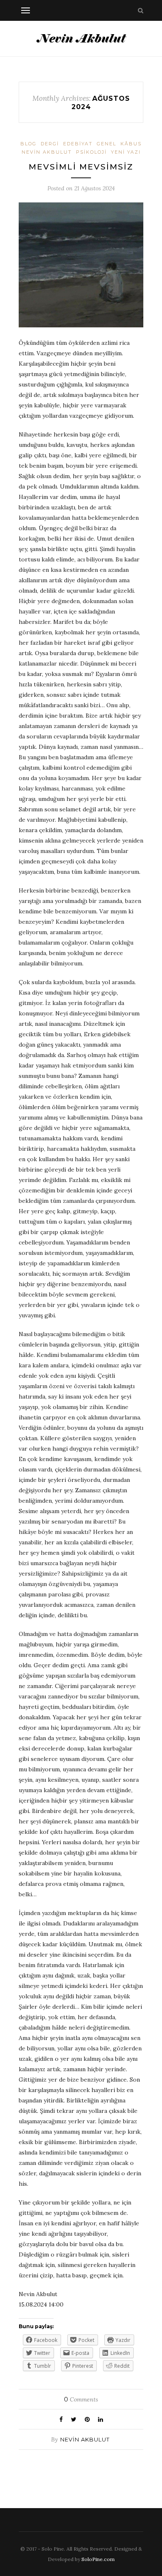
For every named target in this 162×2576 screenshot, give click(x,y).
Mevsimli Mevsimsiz (81, 167)
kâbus (131, 144)
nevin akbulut (47, 152)
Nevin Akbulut (85, 2439)
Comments (81, 2399)
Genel (107, 144)
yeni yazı (126, 152)
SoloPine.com (98, 2559)
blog (28, 144)
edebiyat (78, 144)
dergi (50, 144)
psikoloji (91, 152)
